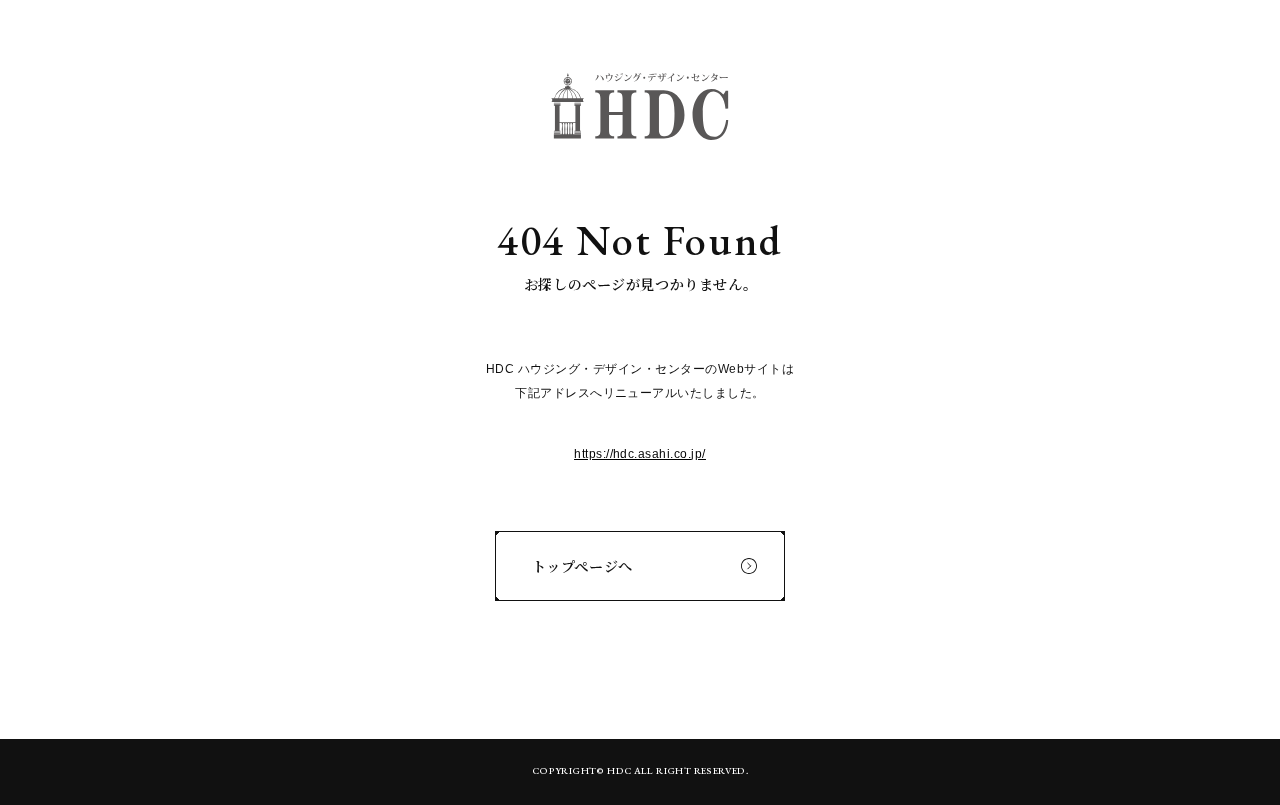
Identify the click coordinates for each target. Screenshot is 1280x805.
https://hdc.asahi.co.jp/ (640, 454)
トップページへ (582, 566)
